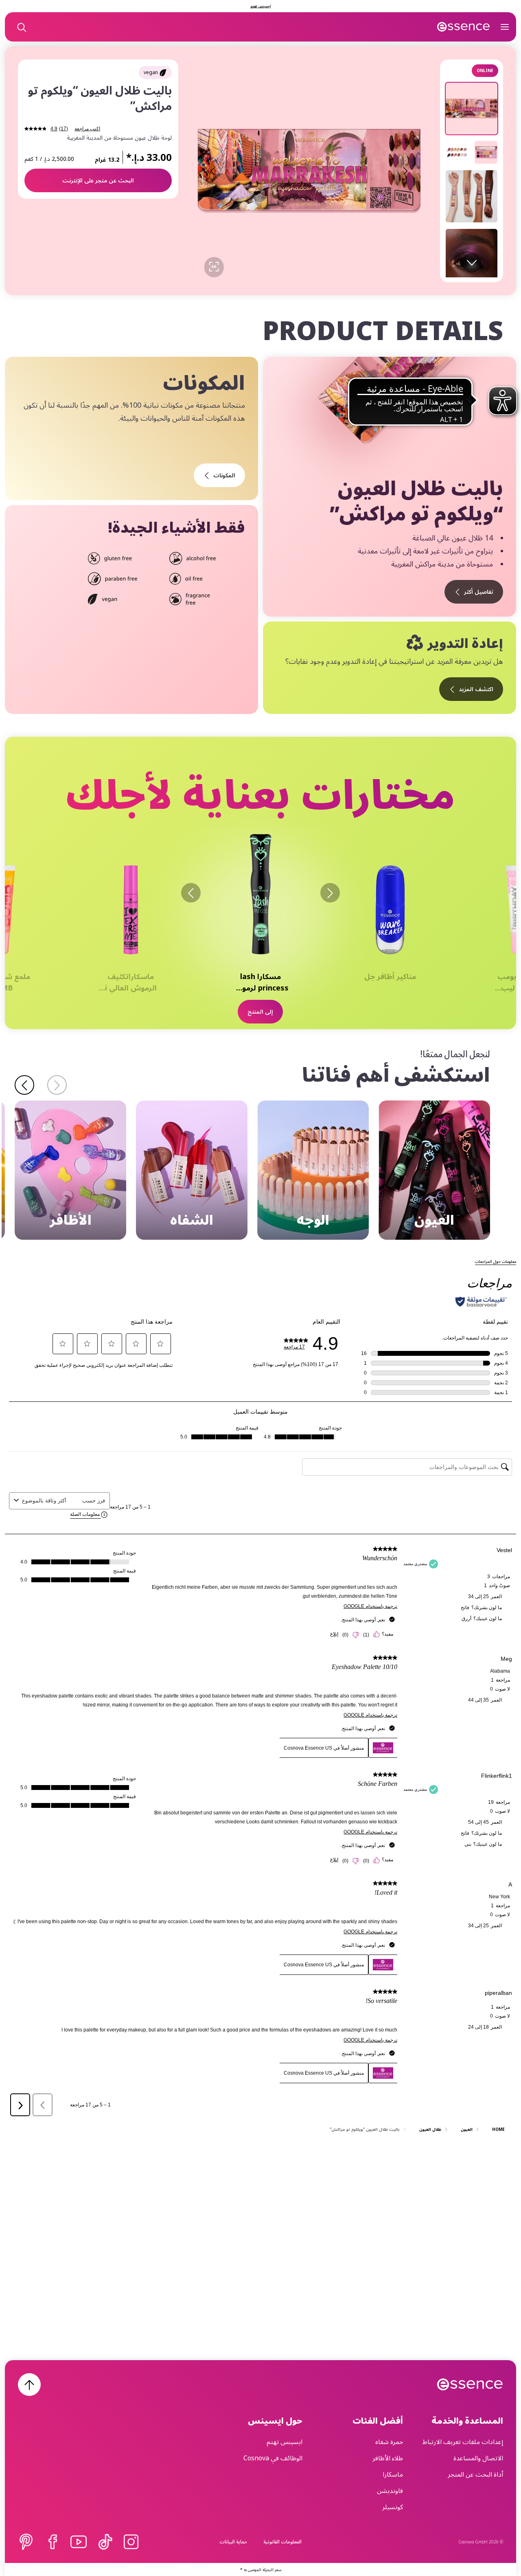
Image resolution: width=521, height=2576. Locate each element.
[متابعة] (24, 1085)
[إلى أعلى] (29, 2385)
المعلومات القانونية (282, 2542)
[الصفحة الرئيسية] (464, 27)
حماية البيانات (233, 2542)
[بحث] (21, 27)
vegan (151, 72)
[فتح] (505, 27)
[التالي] (191, 893)
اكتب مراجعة (87, 129)
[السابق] (330, 893)
